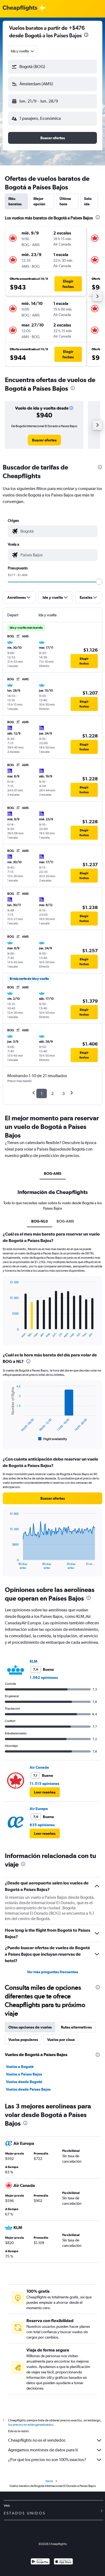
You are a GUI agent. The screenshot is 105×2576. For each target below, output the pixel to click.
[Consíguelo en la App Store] (63, 2562)
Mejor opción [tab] (39, 201)
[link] (44, 440)
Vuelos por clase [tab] (61, 2040)
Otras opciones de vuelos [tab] (30, 2027)
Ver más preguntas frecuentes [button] (52, 1972)
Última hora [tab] (65, 201)
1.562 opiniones (44, 1677)
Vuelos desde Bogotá (24, 2082)
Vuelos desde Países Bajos (28, 2089)
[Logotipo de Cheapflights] (20, 8)
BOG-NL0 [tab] (40, 1221)
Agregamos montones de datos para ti (43, 2450)
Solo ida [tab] (88, 201)
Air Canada (39, 1767)
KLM (33, 1661)
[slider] (99, 582)
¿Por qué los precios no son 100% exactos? (47, 2460)
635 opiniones (42, 1825)
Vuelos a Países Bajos (24, 2074)
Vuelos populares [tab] (23, 2040)
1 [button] (42, 1093)
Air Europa (39, 1809)
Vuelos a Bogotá (20, 2067)
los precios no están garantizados (31, 2425)
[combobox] (23, 51)
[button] (86, 35)
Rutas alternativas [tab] (76, 2027)
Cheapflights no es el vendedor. (37, 2440)
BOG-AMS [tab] (53, 1173)
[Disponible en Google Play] (40, 2562)
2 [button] (52, 1093)
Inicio (49, 2481)
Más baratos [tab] (15, 201)
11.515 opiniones (44, 1784)
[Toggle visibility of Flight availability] (53, 1439)
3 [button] (63, 1093)
